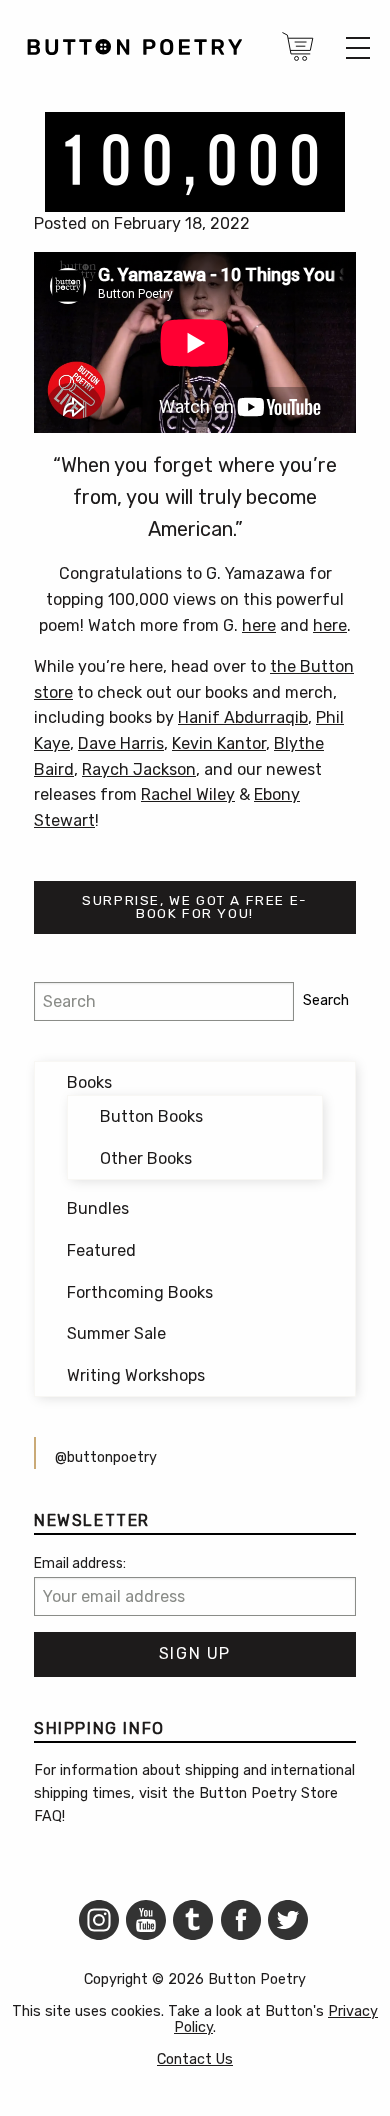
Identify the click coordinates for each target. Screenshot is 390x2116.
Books (89, 1082)
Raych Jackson (139, 769)
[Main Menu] (358, 48)
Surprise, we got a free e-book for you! (195, 907)
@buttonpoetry (106, 1457)
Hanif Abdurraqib (243, 717)
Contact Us (195, 2059)
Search (326, 1000)
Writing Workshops (136, 1375)
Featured (101, 1250)
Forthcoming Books (140, 1292)
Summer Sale (116, 1333)
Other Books (146, 1158)
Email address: (80, 1563)
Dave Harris (121, 743)
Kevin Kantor (219, 743)
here (259, 625)
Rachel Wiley (188, 794)
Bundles (98, 1208)
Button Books (151, 1116)
